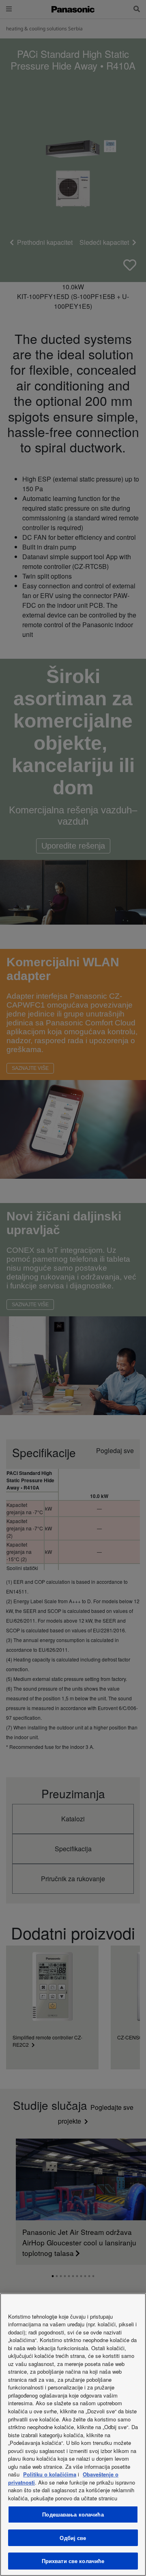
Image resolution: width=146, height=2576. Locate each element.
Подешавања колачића (73, 2514)
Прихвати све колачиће (73, 2561)
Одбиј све (73, 2538)
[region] (73, 2435)
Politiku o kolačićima (50, 2474)
